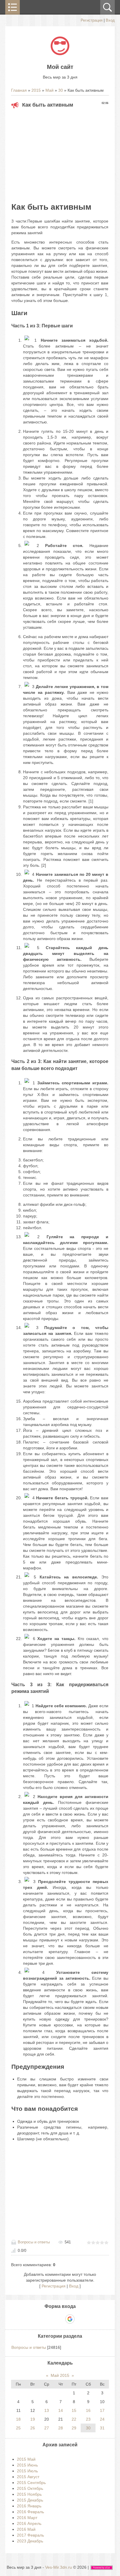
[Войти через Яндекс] (60, 2319)
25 (18, 2428)
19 (33, 2419)
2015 (36, 90)
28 (61, 2428)
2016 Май (26, 2529)
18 (18, 2419)
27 (47, 2428)
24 (102, 2419)
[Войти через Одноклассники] (80, 2319)
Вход (110, 20)
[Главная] (60, 54)
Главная (19, 90)
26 (33, 2428)
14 (61, 2410)
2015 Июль (27, 2471)
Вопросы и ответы (34, 2242)
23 (88, 2419)
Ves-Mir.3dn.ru (59, 2567)
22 (74, 2419)
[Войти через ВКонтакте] (50, 2319)
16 (88, 2410)
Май (50, 90)
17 (102, 2410)
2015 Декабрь (30, 2500)
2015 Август (28, 2477)
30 (61, 90)
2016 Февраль (30, 2512)
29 (74, 2428)
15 (74, 2410)
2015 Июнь (27, 2465)
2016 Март (27, 2518)
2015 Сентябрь (31, 2483)
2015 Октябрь (30, 2488)
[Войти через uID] (40, 2319)
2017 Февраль (30, 2535)
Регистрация (92, 20)
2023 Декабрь (30, 2541)
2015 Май (26, 2459)
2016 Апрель (29, 2523)
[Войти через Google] (70, 2319)
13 (47, 2410)
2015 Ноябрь (29, 2494)
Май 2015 (60, 2375)
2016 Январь (29, 2506)
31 (102, 2428)
